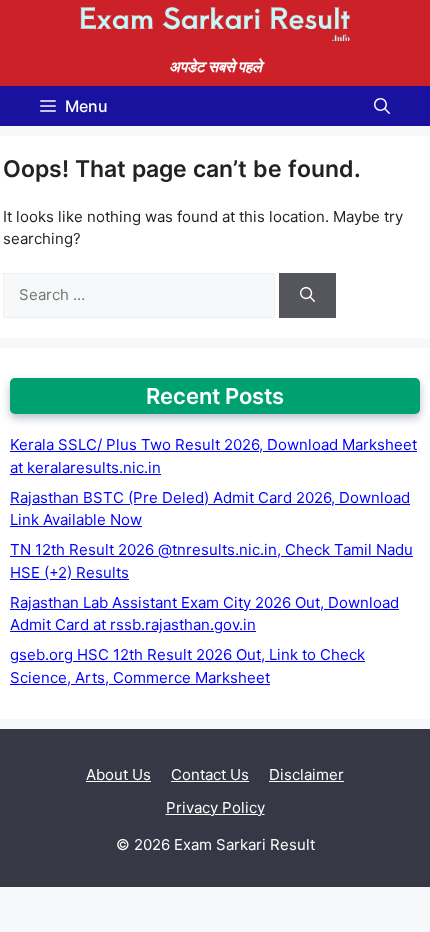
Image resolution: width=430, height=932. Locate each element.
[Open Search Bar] (382, 106)
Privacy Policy (215, 807)
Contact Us (210, 774)
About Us (118, 774)
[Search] (307, 295)
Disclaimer (306, 774)
